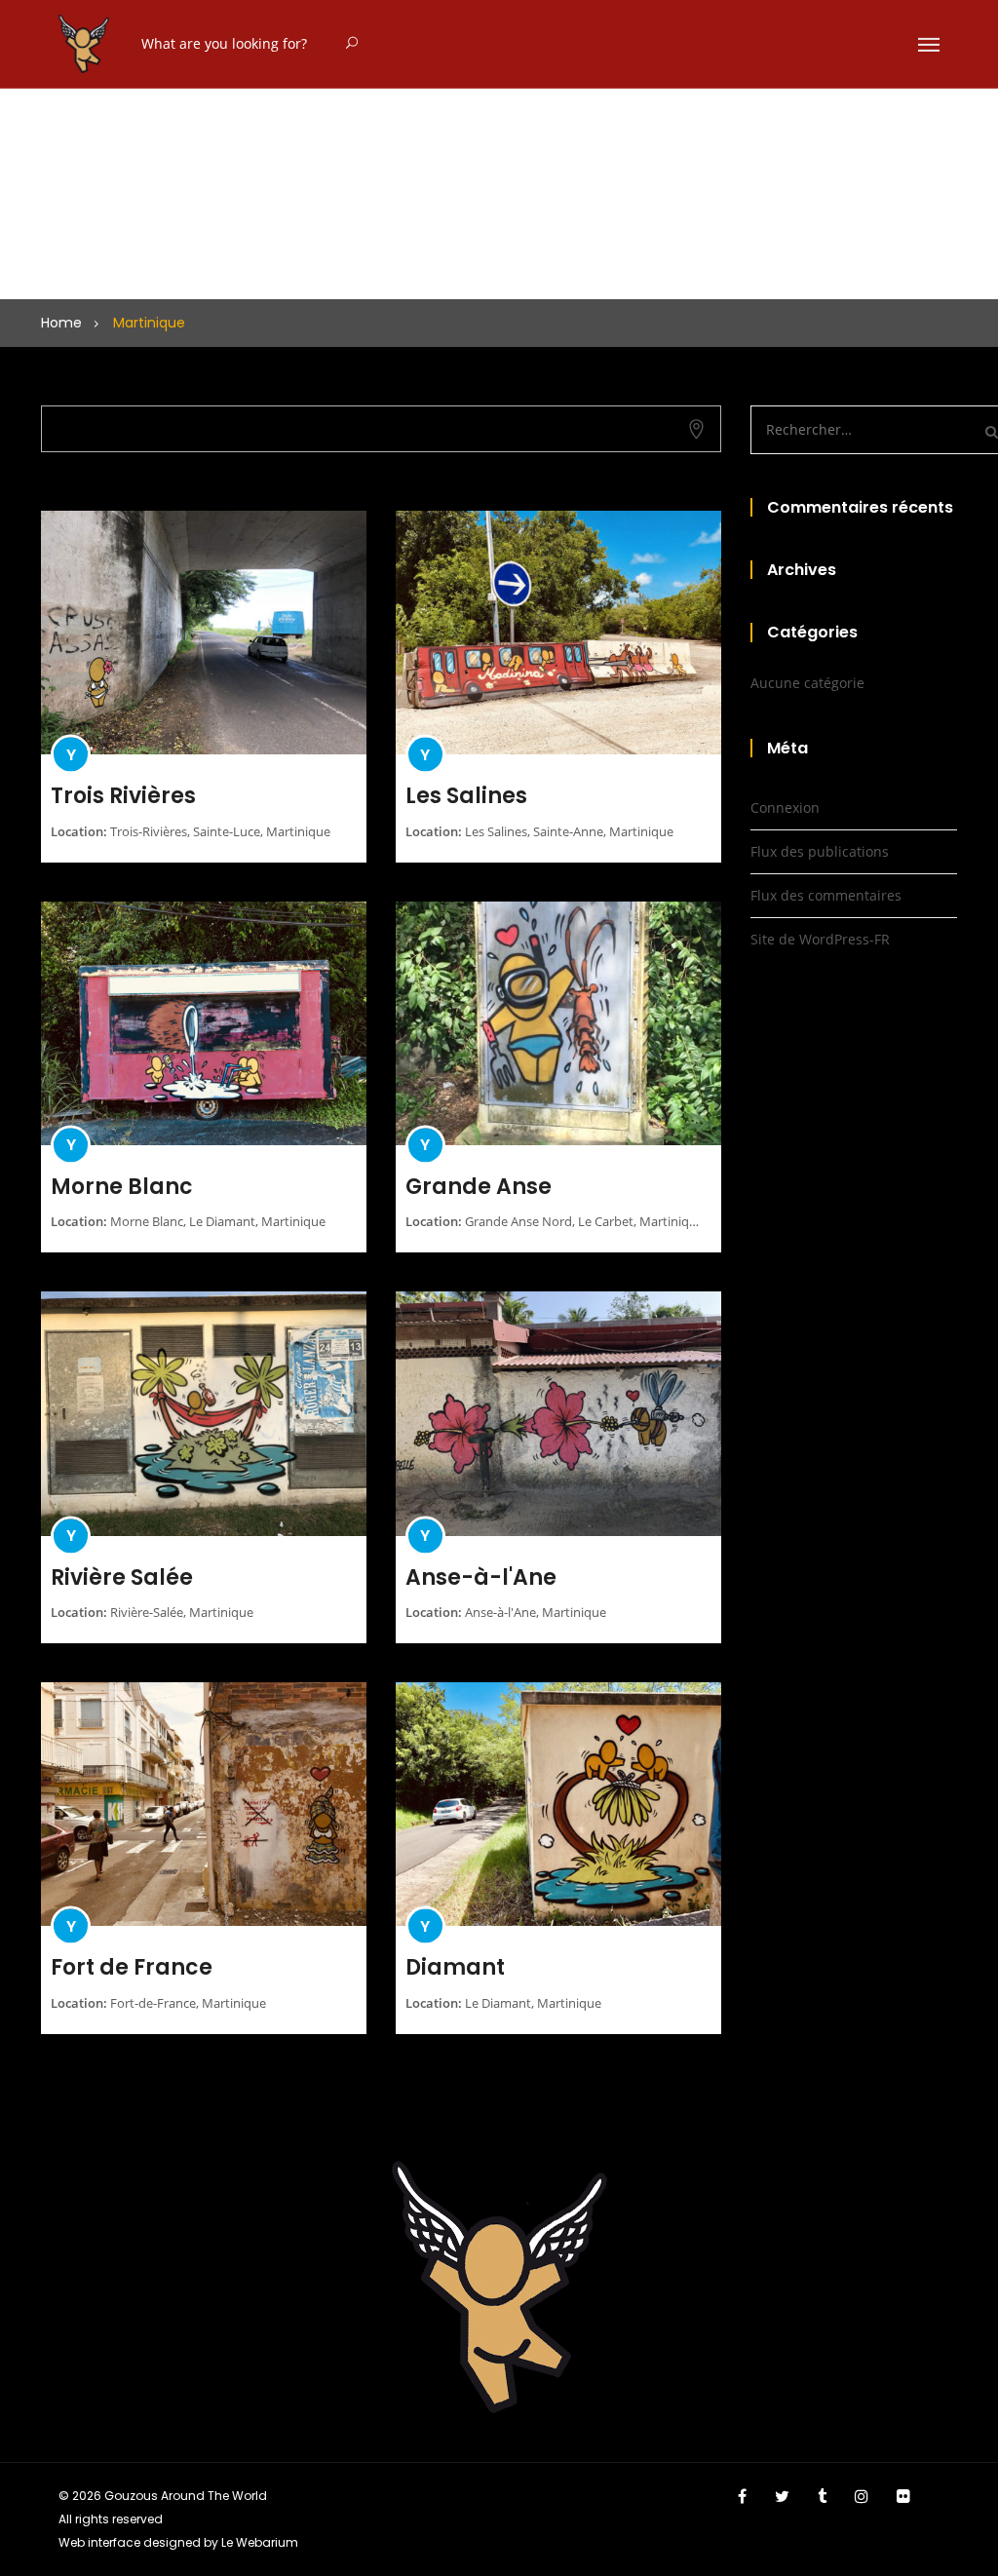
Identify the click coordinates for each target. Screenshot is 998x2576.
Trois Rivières (123, 796)
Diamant (455, 1967)
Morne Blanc (122, 1187)
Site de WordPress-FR (820, 939)
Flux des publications (820, 851)
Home (61, 323)
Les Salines (466, 796)
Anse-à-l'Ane (481, 1577)
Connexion (785, 807)
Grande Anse (479, 1187)
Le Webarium (260, 2542)
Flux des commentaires (826, 895)
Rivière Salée (122, 1577)
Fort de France (132, 1967)
